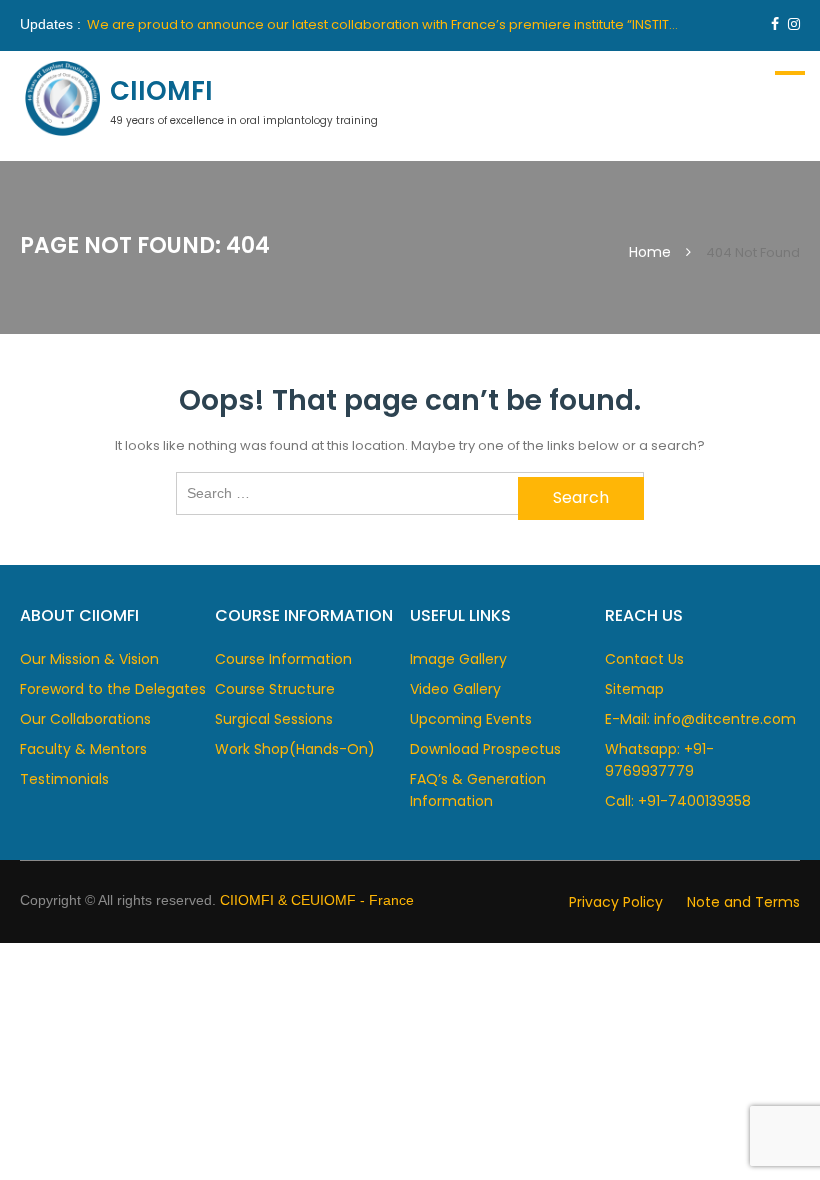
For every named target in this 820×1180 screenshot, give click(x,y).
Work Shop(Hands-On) (295, 749)
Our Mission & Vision (89, 659)
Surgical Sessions (274, 719)
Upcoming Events (471, 719)
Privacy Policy (616, 902)
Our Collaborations (85, 719)
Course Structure (275, 689)
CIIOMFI (161, 91)
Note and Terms (743, 902)
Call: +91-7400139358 (678, 801)
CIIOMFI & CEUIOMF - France (317, 900)
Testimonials (64, 779)
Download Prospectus (485, 749)
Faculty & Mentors (83, 749)
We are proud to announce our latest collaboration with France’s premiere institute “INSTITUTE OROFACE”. (426, 24)
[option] (386, 25)
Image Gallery (458, 659)
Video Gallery (455, 689)
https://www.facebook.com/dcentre (775, 24)
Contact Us (644, 659)
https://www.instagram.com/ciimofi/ (794, 24)
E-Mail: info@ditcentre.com (700, 719)
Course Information (283, 659)
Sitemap (634, 689)
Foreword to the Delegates (113, 689)
